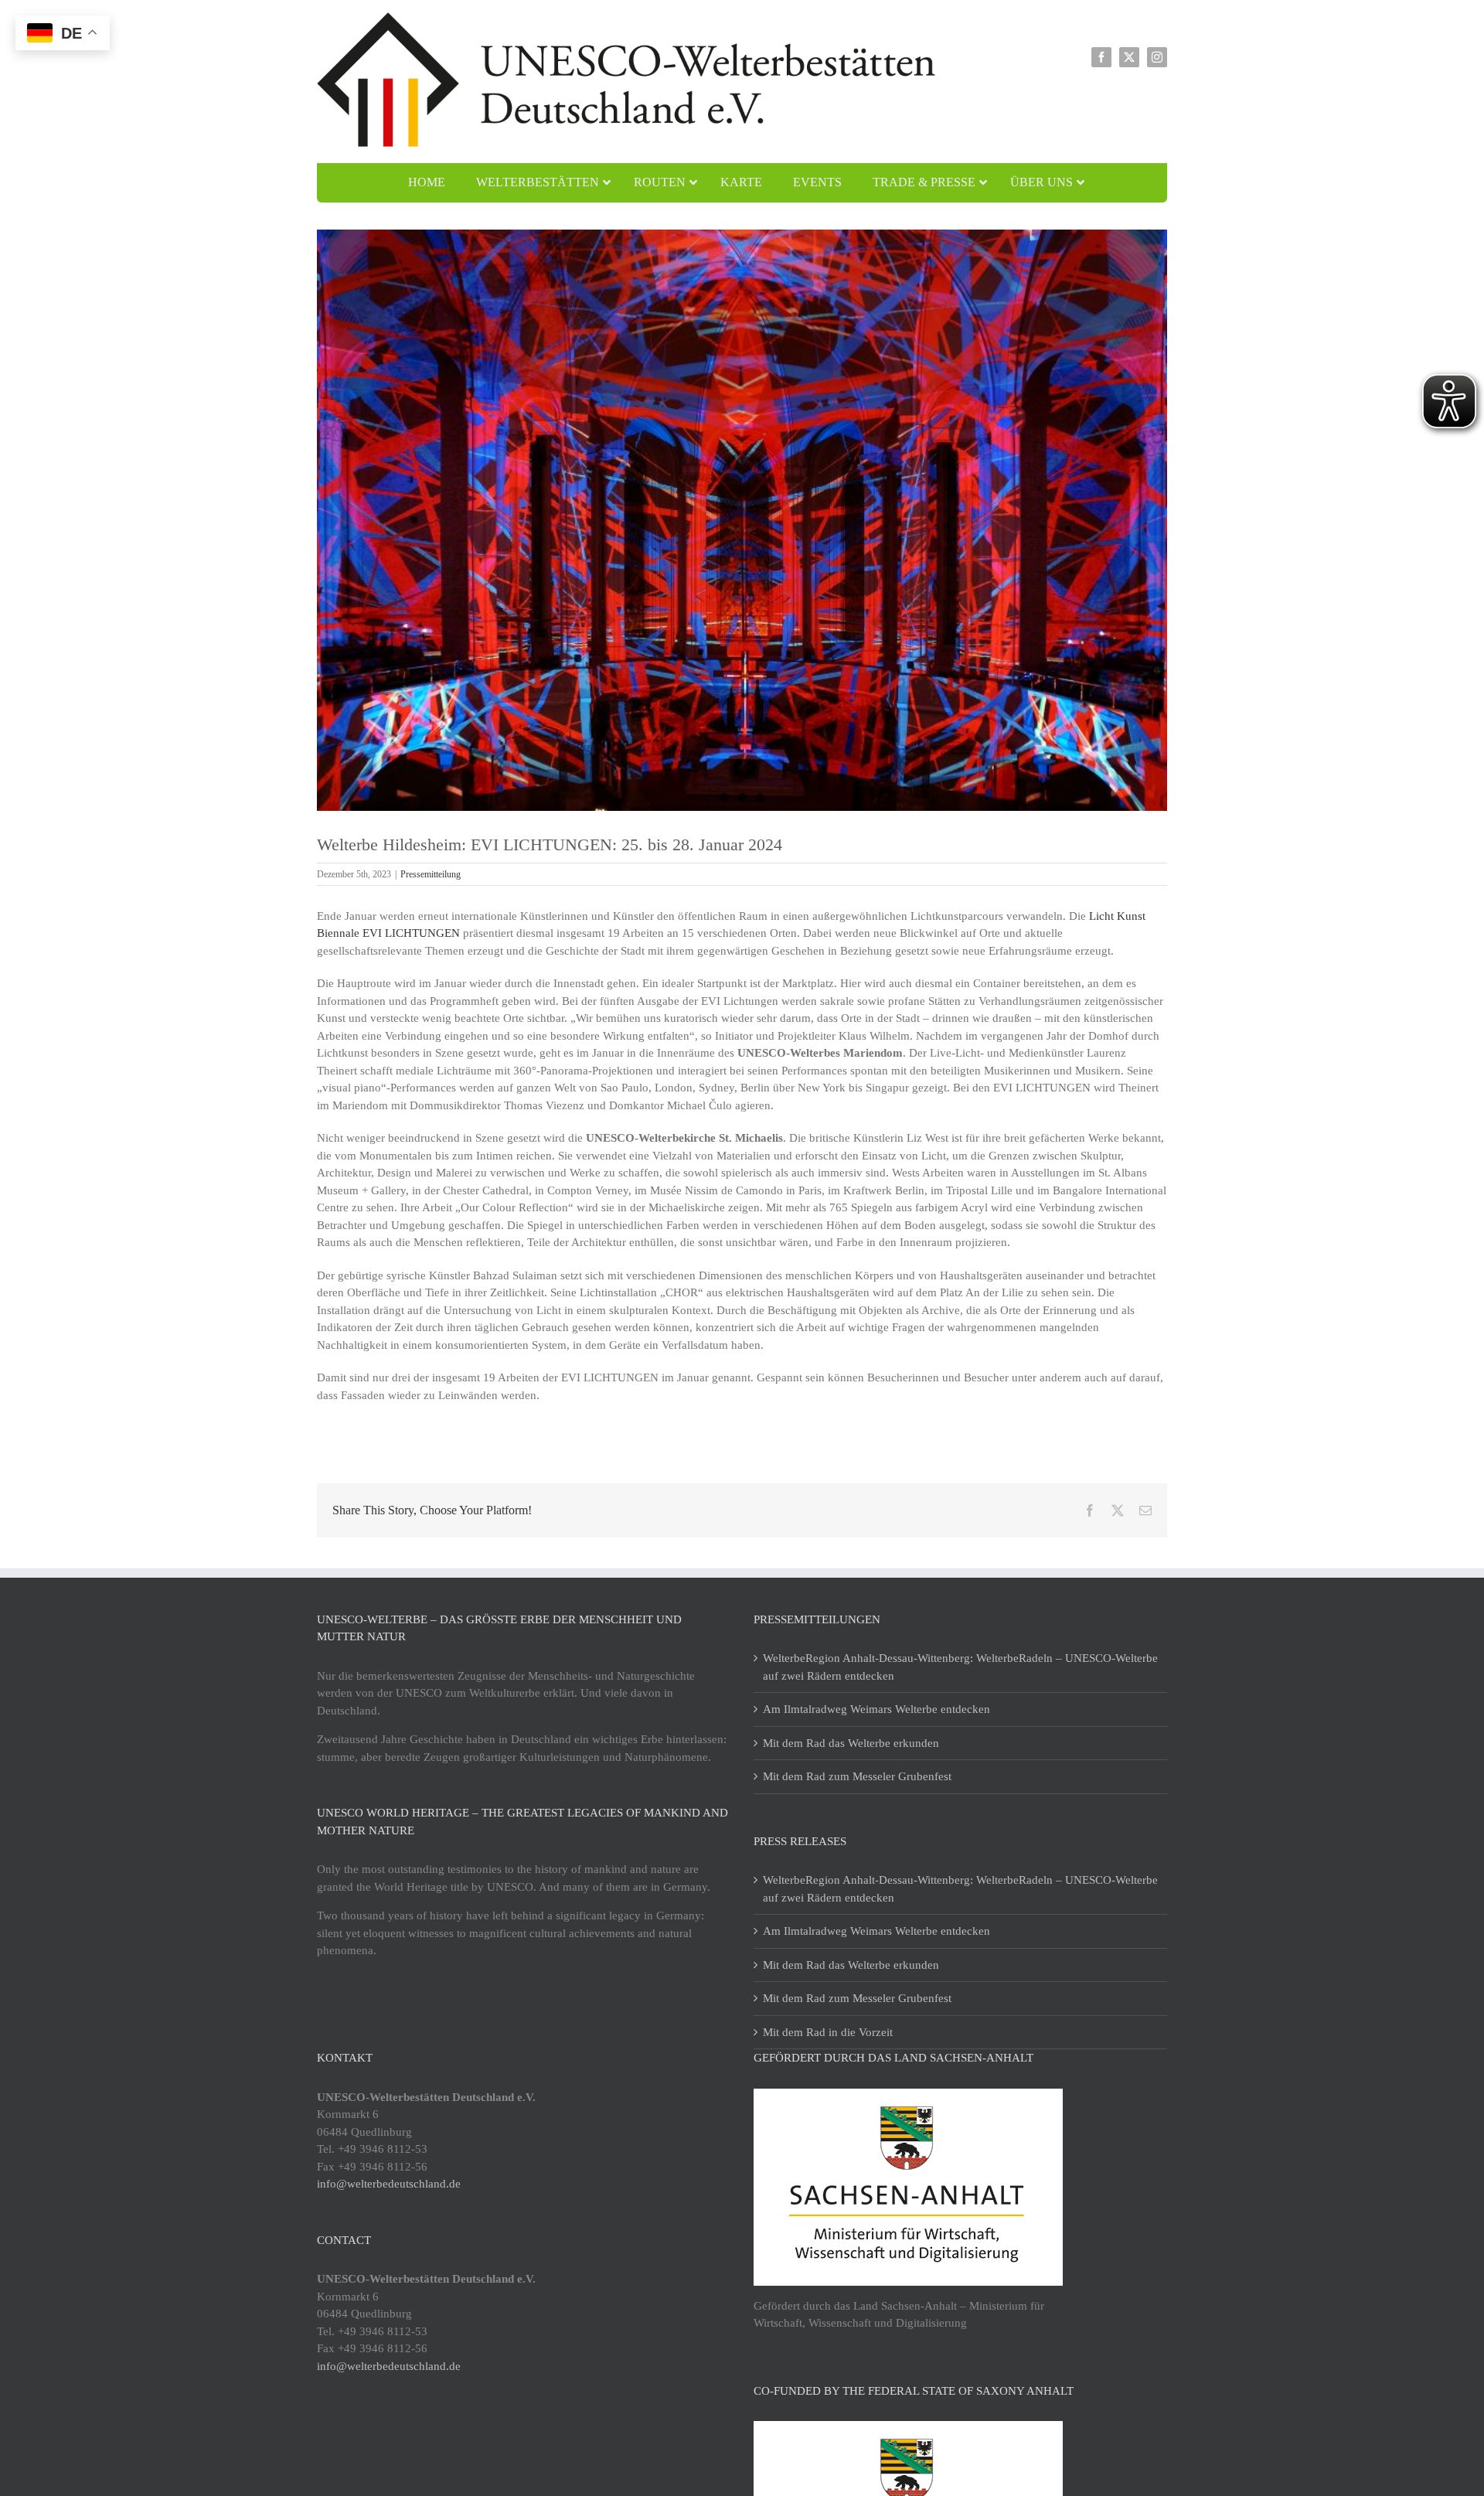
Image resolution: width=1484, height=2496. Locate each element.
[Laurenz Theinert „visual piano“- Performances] (742, 520)
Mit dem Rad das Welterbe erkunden (851, 1743)
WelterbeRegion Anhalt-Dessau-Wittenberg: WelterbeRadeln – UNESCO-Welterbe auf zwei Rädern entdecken (960, 1667)
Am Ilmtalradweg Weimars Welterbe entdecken (876, 1709)
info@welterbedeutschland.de (389, 2184)
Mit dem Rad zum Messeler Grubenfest (857, 1776)
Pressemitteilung (431, 874)
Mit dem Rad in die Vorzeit (828, 2032)
